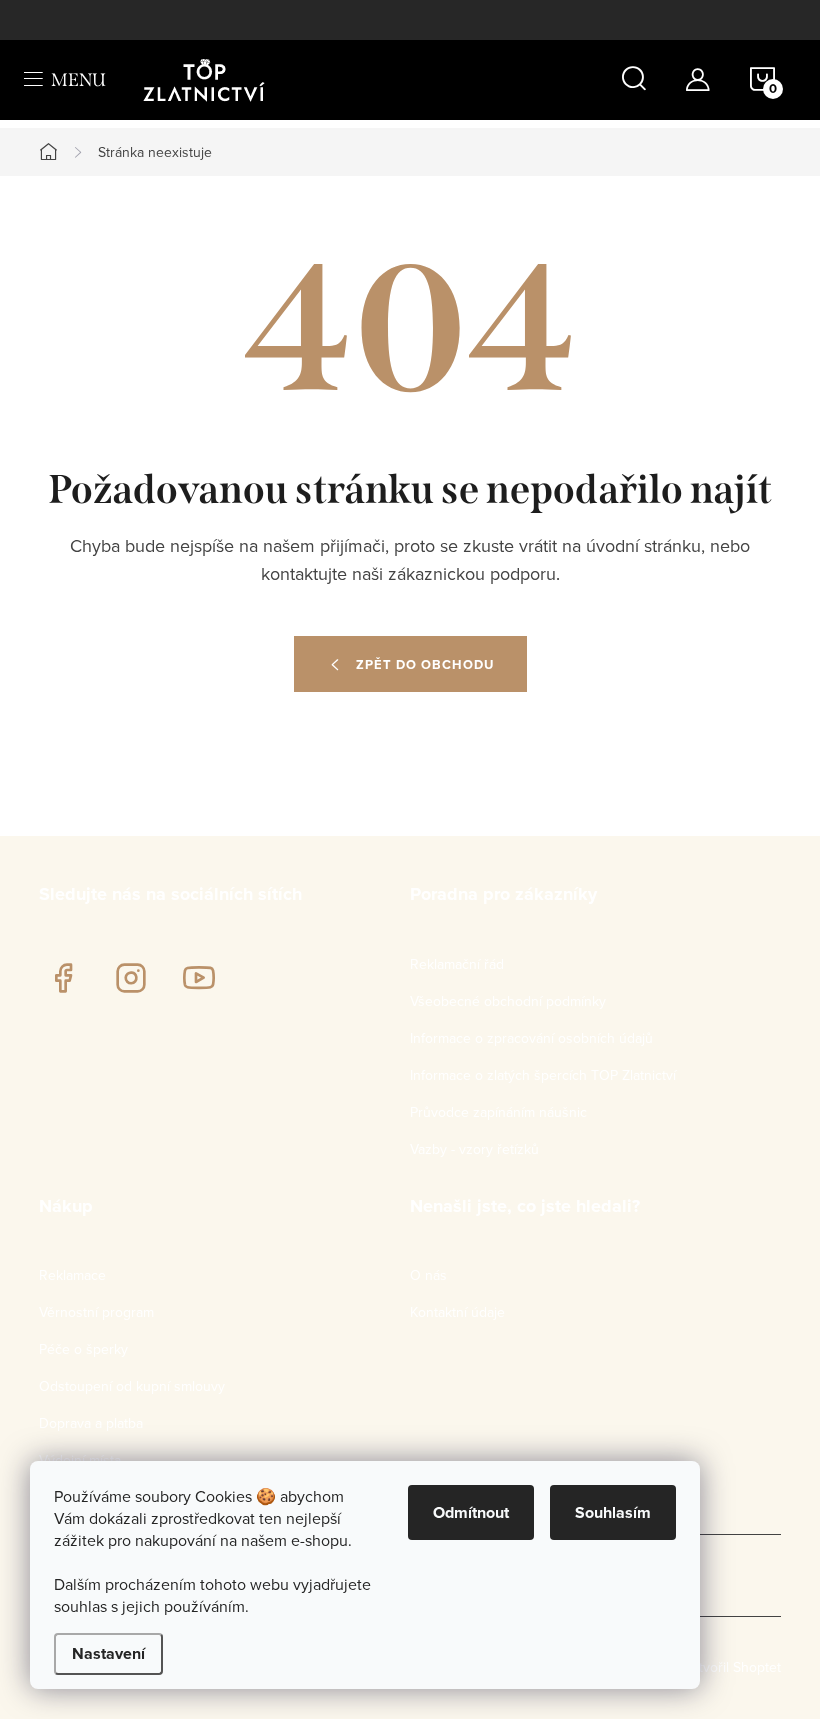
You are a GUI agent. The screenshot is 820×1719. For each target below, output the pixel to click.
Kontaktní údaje (457, 1312)
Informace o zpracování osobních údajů (531, 1038)
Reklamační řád (457, 964)
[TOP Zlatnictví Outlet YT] (199, 978)
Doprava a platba (91, 1423)
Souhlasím (613, 1512)
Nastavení (108, 1653)
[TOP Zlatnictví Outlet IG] (131, 978)
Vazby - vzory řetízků (474, 1149)
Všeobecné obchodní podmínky (508, 1001)
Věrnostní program (96, 1312)
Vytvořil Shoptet (732, 1667)
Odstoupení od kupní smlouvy (132, 1386)
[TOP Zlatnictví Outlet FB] (63, 978)
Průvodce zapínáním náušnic (498, 1112)
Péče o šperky (83, 1349)
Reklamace (72, 1275)
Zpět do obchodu (425, 664)
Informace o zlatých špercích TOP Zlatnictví (543, 1075)
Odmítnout (471, 1512)
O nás (428, 1275)
